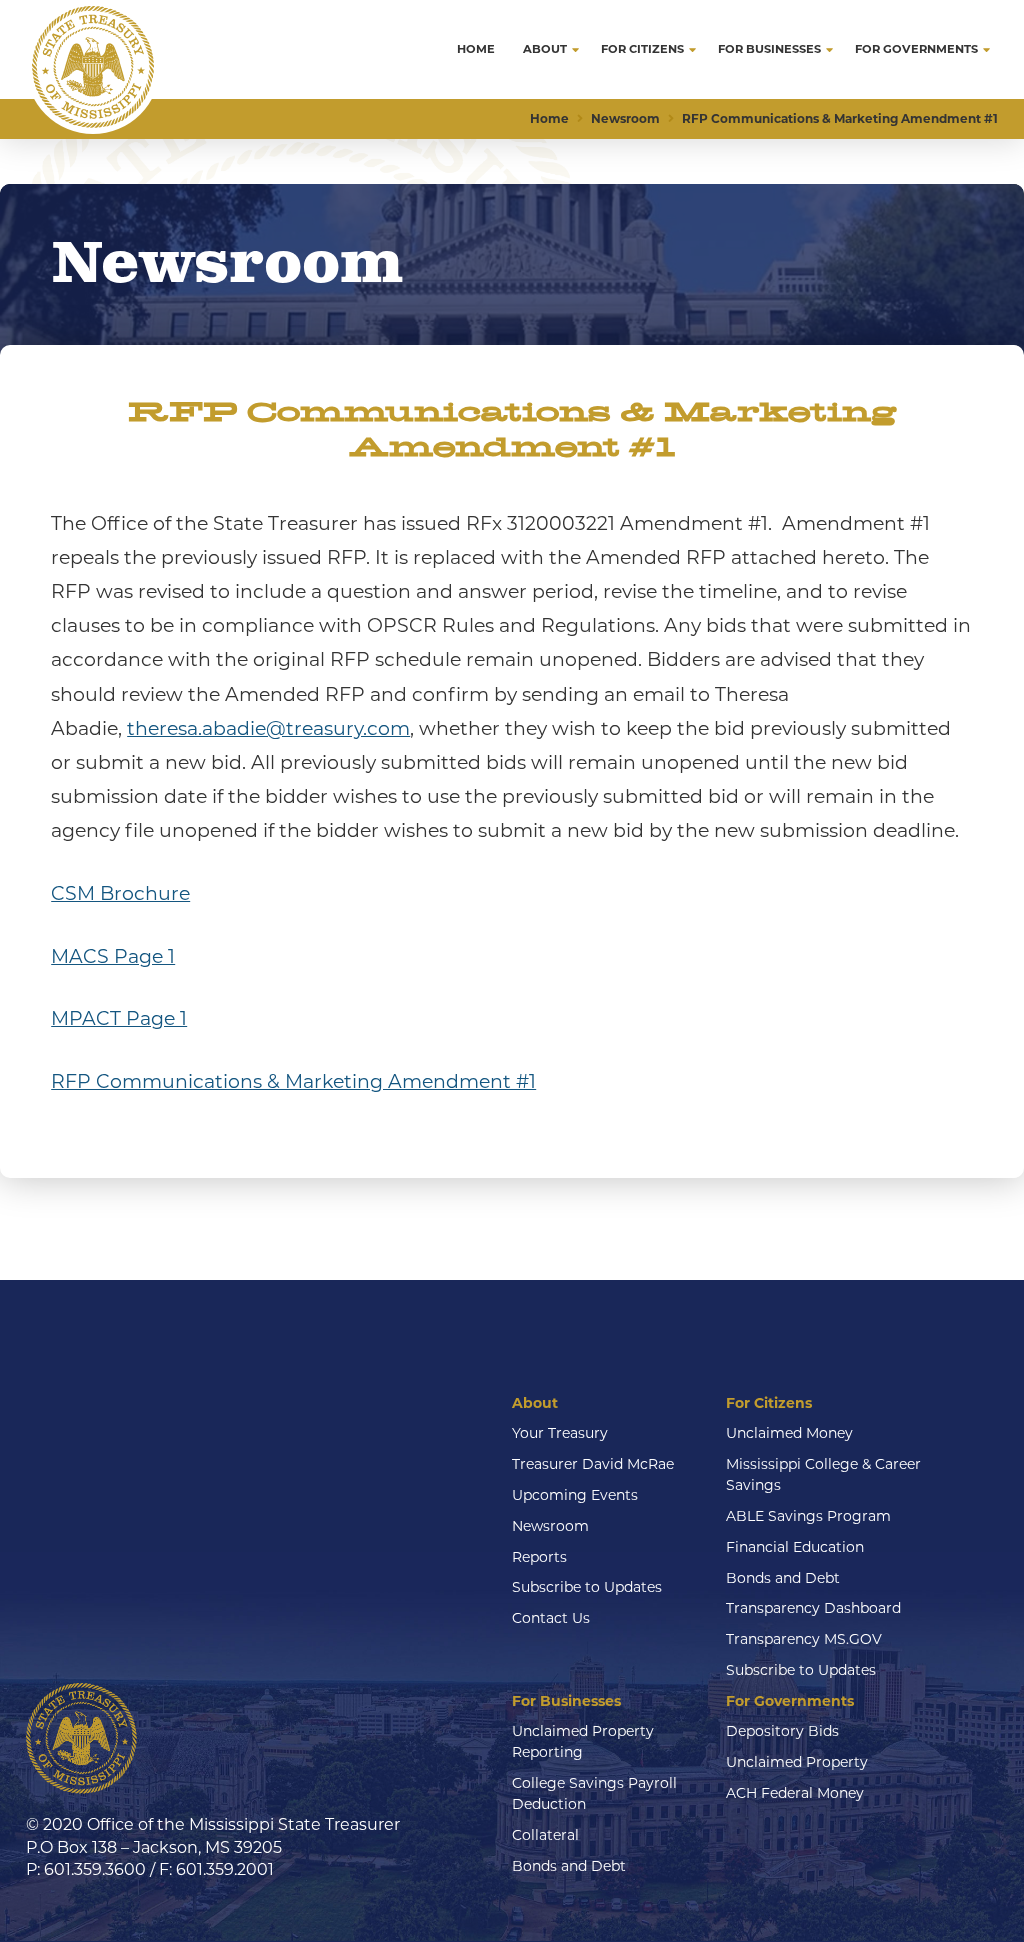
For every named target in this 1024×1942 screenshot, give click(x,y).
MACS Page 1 (113, 956)
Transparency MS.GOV (804, 1639)
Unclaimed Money (789, 1433)
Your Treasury (560, 1433)
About (535, 1403)
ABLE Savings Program (808, 1516)
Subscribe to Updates (587, 1587)
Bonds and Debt (783, 1578)
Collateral (545, 1835)
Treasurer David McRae (593, 1464)
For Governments (790, 1701)
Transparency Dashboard (813, 1608)
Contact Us (551, 1618)
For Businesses (566, 1701)
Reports (539, 1557)
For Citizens (769, 1403)
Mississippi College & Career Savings (823, 1474)
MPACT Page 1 (119, 1018)
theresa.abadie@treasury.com (268, 728)
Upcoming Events (575, 1495)
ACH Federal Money (795, 1793)
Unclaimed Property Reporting (583, 1741)
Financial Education (795, 1547)
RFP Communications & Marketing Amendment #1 (293, 1081)
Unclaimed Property (797, 1762)
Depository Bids (782, 1731)
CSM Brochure (120, 893)
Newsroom (550, 1526)
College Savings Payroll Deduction (594, 1793)
